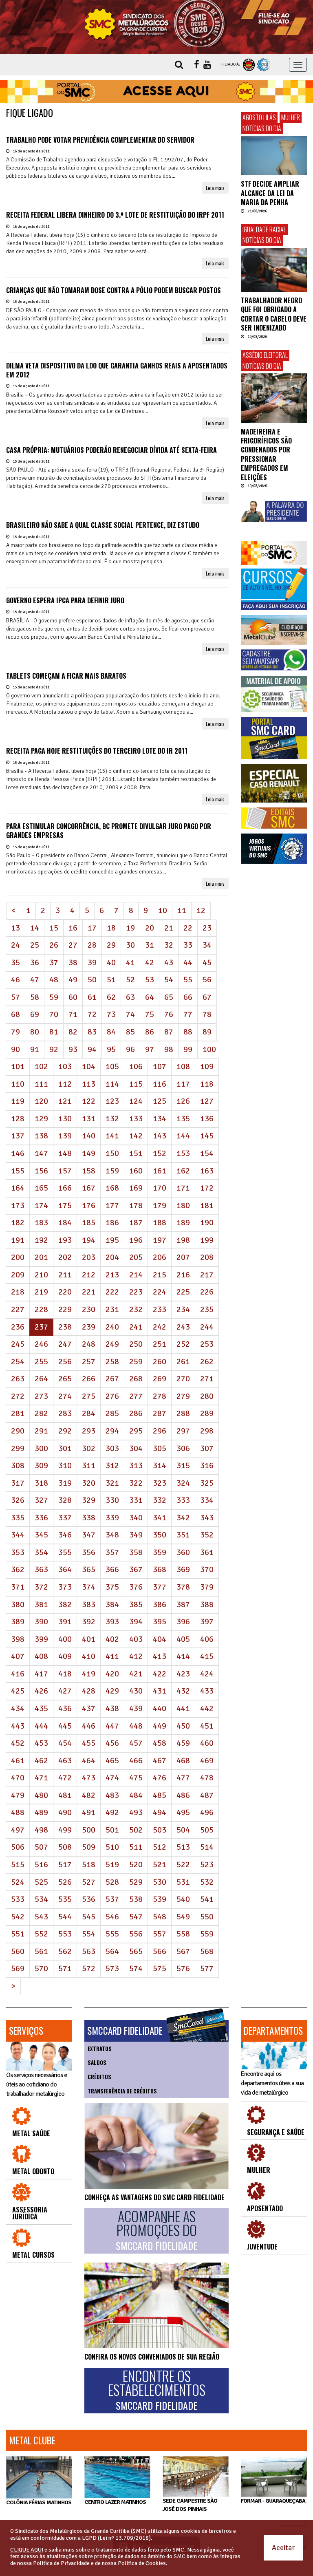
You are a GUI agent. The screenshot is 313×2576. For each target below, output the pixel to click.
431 (160, 1691)
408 (41, 1656)
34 (207, 945)
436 (65, 1708)
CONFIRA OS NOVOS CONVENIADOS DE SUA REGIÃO (152, 2357)
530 (160, 1882)
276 (112, 1396)
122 (89, 1101)
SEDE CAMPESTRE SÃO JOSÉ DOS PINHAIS (190, 2505)
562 (65, 1951)
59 (54, 997)
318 (41, 1483)
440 (160, 1708)
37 (54, 963)
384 (112, 1604)
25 (35, 945)
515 (18, 1865)
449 (160, 1726)
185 (89, 1223)
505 (207, 1830)
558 (183, 1934)
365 (89, 1569)
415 (207, 1656)
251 (160, 1344)
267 (112, 1379)
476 (160, 1778)
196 (136, 1240)
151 (136, 1153)
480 (41, 1795)
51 (111, 980)
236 (18, 1327)
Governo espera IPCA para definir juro (65, 600)
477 (183, 1778)
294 (112, 1431)
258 (112, 1362)
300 (41, 1448)
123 (112, 1101)
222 (112, 1292)
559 (207, 1934)
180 (183, 1205)
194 (89, 1240)
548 (160, 1917)
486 (183, 1795)
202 (65, 1257)
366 (112, 1569)
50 (92, 980)
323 (160, 1483)
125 (160, 1101)
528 (112, 1882)
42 (150, 963)
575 (160, 1968)
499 (65, 1830)
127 (207, 1101)
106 (136, 1066)
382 (65, 1604)
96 (130, 1049)
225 (183, 1292)
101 (18, 1066)
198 (183, 1240)
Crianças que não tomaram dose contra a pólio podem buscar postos (114, 290)
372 (41, 1587)
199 (207, 1240)
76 (169, 1014)
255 (41, 1362)
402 (112, 1639)
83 (92, 1032)
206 (160, 1257)
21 (169, 928)
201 (41, 1257)
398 (18, 1639)
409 (65, 1656)
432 (183, 1691)
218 (18, 1292)
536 (89, 1899)
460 (207, 1743)
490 (65, 1812)
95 (111, 1049)
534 (41, 1899)
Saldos (97, 2062)
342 (183, 1518)
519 (112, 1865)
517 (65, 1865)
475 (136, 1778)
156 (41, 1171)
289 (207, 1413)
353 (18, 1552)
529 (136, 1882)
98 (169, 1049)
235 (207, 1309)
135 (183, 1119)
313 (136, 1466)
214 (136, 1275)
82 (73, 1032)
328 (65, 1500)
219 (41, 1292)
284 (89, 1413)
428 (89, 1691)
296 (160, 1431)
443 (18, 1726)
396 (183, 1622)
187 (136, 1223)
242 (160, 1327)
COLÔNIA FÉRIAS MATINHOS (39, 2502)
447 (112, 1726)
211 (65, 1275)
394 (136, 1622)
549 (183, 1917)
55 (188, 980)
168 (112, 1188)
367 (136, 1569)
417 (41, 1674)
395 (160, 1622)
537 (112, 1899)
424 (207, 1674)
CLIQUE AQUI (27, 2550)
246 (41, 1344)
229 (65, 1309)
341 (160, 1518)
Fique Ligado (30, 113)
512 (160, 1847)
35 (15, 963)
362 (18, 1569)
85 (130, 1032)
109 (207, 1066)
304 (136, 1448)
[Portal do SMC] (274, 553)
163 (207, 1171)
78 (207, 1014)
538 (136, 1899)
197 (160, 1240)
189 (183, 1223)
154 (207, 1153)
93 (73, 1049)
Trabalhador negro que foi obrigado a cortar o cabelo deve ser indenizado (274, 314)
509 (89, 1847)
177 (112, 1205)
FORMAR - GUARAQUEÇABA (273, 2501)
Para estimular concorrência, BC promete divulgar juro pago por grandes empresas (109, 831)
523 (207, 1865)
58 (35, 997)
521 (160, 1865)
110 (18, 1084)
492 (112, 1812)
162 (183, 1171)
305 (160, 1448)
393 (112, 1622)
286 (136, 1413)
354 (41, 1552)
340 (136, 1518)
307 (207, 1448)
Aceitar (283, 2547)
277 (136, 1396)
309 (41, 1466)
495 (183, 1812)
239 (89, 1327)
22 (188, 928)
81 (54, 1032)
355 (65, 1552)
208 (207, 1257)
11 (182, 910)
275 (89, 1396)
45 (207, 963)
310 (65, 1466)
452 (18, 1743)
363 (41, 1569)
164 (18, 1188)
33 (188, 945)
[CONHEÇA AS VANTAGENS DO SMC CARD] (156, 2146)
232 (136, 1309)
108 (183, 1066)
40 (111, 963)
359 (160, 1552)
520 (136, 1865)
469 (207, 1761)
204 (112, 1257)
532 (207, 1882)
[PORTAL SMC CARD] (274, 738)
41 (130, 963)
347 (89, 1535)
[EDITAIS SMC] (274, 818)
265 (65, 1379)
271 (207, 1379)
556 (136, 1934)
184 (65, 1223)
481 (65, 1795)
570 (41, 1968)
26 (54, 945)
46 (15, 980)
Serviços (26, 2031)
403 (136, 1639)
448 (136, 1726)
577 (207, 1968)
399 (41, 1639)
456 (112, 1743)
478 (207, 1778)
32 (169, 945)
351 (183, 1535)
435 (41, 1708)
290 (18, 1431)
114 (112, 1084)
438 (112, 1708)
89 (207, 1032)
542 (18, 1917)
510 (112, 1847)
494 (160, 1812)
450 (183, 1726)
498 (41, 1830)
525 (41, 1882)
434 (18, 1708)
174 (41, 1205)
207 (183, 1257)
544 (65, 1917)
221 (89, 1292)
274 (65, 1396)
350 (160, 1535)
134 (160, 1119)
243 (183, 1327)
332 (160, 1500)
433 (207, 1691)
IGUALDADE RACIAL (264, 229)
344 (18, 1535)
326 (18, 1500)
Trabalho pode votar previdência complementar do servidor (100, 140)
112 (65, 1084)
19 (130, 928)
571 (65, 1968)
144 (183, 1136)
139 (65, 1136)
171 (183, 1188)
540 (183, 1899)
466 (136, 1761)
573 (112, 1968)
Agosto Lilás (259, 117)
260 (160, 1362)
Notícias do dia (262, 128)
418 (65, 1674)
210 (41, 1275)
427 (65, 1691)
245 (18, 1344)
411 (112, 1656)
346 (65, 1535)
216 (183, 1275)
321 (112, 1483)
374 (89, 1587)
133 (136, 1119)
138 (41, 1136)
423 (183, 1674)
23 (207, 928)
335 (18, 1518)
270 (183, 1379)
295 (136, 1431)
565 (136, 1951)
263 (18, 1379)
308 (18, 1466)
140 (89, 1136)
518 (89, 1865)
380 (18, 1604)
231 (112, 1309)
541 (207, 1899)
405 (183, 1639)
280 (207, 1396)
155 (18, 1171)
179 (160, 1205)
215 (160, 1275)
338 (89, 1518)
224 (160, 1292)
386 (160, 1604)
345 (41, 1535)
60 (73, 997)
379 (207, 1587)
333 (183, 1500)
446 (89, 1726)
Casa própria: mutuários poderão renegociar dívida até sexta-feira (111, 450)
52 (130, 980)
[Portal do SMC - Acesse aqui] (156, 92)
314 (160, 1466)
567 (183, 1951)
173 (18, 1205)
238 (65, 1327)
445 (65, 1726)
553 (65, 1934)
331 (136, 1500)
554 (89, 1934)
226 (207, 1292)
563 (89, 1951)
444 (41, 1726)
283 (65, 1413)
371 (18, 1587)
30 (130, 945)
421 (136, 1674)
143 (160, 1136)
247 (65, 1344)
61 (92, 997)
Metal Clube (32, 2440)
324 (183, 1483)
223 (136, 1292)
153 (183, 1153)
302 (89, 1448)
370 (207, 1569)
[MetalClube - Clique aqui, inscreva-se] (274, 630)
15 (54, 928)
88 (188, 1032)
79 (15, 1032)
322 (136, 1483)
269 (160, 1379)
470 (18, 1778)
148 (65, 1153)
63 (130, 997)
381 (41, 1604)
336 (41, 1518)
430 (136, 1691)
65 (169, 997)
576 (183, 1968)
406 (207, 1639)
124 (136, 1101)
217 (207, 1275)
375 (112, 1587)
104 (89, 1066)
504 (183, 1830)
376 (136, 1587)
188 (160, 1223)
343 (207, 1518)
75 (150, 1014)
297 (183, 1431)
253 (207, 1344)
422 (160, 1674)
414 (183, 1656)
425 (18, 1691)
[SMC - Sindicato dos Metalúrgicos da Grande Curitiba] (156, 23)
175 (65, 1205)
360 (183, 1552)
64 (150, 997)
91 (35, 1049)
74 (130, 1014)
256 (65, 1362)
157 (65, 1171)
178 (136, 1205)
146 (18, 1153)
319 (65, 1483)
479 (18, 1795)
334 (207, 1500)
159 (112, 1171)
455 (89, 1743)
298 (207, 1431)
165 (41, 1188)
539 (160, 1899)
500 (89, 1830)
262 (207, 1362)
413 (160, 1656)
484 (136, 1795)
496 (207, 1812)
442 (207, 1708)
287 (160, 1413)
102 (41, 1066)
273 (41, 1396)
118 (207, 1084)
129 (41, 1119)
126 (183, 1101)
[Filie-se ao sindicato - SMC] (274, 18)
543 (41, 1917)
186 (112, 1223)
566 (160, 1951)
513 (183, 1847)
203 (89, 1257)
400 (65, 1639)
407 (18, 1656)
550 (207, 1917)
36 (35, 963)
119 (18, 1101)
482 (89, 1795)
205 (136, 1257)
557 (160, 1934)
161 (160, 1171)
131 (89, 1119)
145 (207, 1136)
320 (89, 1483)
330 (112, 1500)
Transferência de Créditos (122, 2091)
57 (15, 997)
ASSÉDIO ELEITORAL (265, 355)
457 (136, 1743)
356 (89, 1552)
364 (65, 1569)
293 (89, 1431)
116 (160, 1084)
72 (92, 1014)
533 (18, 1899)
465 (112, 1761)
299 (18, 1448)
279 (183, 1396)
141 (112, 1136)
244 (207, 1327)
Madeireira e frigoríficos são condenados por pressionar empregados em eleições (266, 454)
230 (89, 1309)
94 (92, 1049)
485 (160, 1795)
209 (18, 1275)
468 (183, 1761)
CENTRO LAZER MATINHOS (115, 2502)
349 (136, 1535)
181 (207, 1205)
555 (112, 1934)
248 (89, 1344)
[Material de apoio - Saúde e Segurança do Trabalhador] (274, 694)
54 (169, 980)
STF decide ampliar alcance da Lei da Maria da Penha (270, 193)
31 (150, 945)
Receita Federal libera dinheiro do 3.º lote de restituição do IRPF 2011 (115, 215)
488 (18, 1812)
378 (183, 1587)
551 (18, 1934)
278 (160, 1396)
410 (89, 1656)
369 (183, 1569)
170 (160, 1188)
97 (150, 1049)
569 (18, 1968)
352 (207, 1535)
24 (15, 945)
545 (89, 1917)
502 (136, 1830)
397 (207, 1622)
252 (183, 1344)
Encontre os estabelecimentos (157, 2390)
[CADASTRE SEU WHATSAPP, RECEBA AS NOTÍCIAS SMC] (274, 660)
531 (183, 1882)
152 (160, 1153)
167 (89, 1188)
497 (18, 1830)
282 (41, 1413)
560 (18, 1951)
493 (136, 1812)
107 (160, 1066)
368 (160, 1569)
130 (65, 1119)
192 (41, 1240)
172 (207, 1188)
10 (163, 910)
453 (41, 1743)
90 (15, 1049)
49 (73, 980)
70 (54, 1014)
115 (136, 1084)
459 (183, 1743)
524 (18, 1882)
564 (112, 1951)
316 (207, 1466)
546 (112, 1917)
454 (65, 1743)
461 (18, 1761)
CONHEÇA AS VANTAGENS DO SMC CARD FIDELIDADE (154, 2197)
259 (136, 1362)
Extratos (100, 2049)
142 (136, 1136)
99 (188, 1049)
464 (89, 1761)
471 (41, 1778)
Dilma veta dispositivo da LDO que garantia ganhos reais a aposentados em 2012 (117, 370)
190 (207, 1223)
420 (112, 1674)
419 (89, 1674)
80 (35, 1032)
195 (112, 1240)
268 (136, 1379)
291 (41, 1431)
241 (136, 1327)
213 (112, 1275)
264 (41, 1379)
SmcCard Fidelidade (125, 2031)
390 (41, 1622)
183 (41, 1223)
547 (136, 1917)
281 (18, 1413)
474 (112, 1778)
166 (65, 1188)
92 (54, 1049)
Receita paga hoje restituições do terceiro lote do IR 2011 (97, 751)
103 (65, 1066)
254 (18, 1362)
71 (73, 1014)
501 (112, 1830)
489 (41, 1812)
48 (54, 980)
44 (188, 963)
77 (188, 1014)
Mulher (291, 117)
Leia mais (215, 188)
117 (183, 1084)
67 (207, 997)
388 (207, 1604)
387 (183, 1604)
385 (136, 1604)
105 (112, 1066)
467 (160, 1761)
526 (65, 1882)
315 (183, 1466)
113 (89, 1084)
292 (65, 1431)
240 (112, 1327)
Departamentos (273, 2031)
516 (41, 1865)
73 (111, 1014)
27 (73, 945)
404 (160, 1639)
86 (150, 1032)
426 (41, 1691)
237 (44, 1327)
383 (89, 1604)
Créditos (99, 2077)
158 (89, 1171)
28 (92, 945)
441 (183, 1708)
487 (207, 1795)
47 (35, 980)
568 (207, 1951)
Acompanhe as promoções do (156, 2230)
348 (112, 1535)
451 (207, 1726)
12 (201, 910)
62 (111, 997)
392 (89, 1622)
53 (150, 980)
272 (18, 1396)
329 (89, 1500)
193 (65, 1240)
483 (112, 1795)
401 (89, 1639)
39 (92, 963)
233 (160, 1309)
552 (41, 1934)
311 (89, 1466)
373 (65, 1587)
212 (89, 1275)
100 (209, 1049)
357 (112, 1552)
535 (65, 1899)
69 (35, 1014)
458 (160, 1743)
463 (65, 1761)
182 (18, 1223)
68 (15, 1014)
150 (112, 1153)
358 (136, 1552)
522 (183, 1865)
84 (111, 1032)
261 (183, 1362)
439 (136, 1708)
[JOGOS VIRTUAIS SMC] (274, 849)
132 (112, 1119)
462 (41, 1761)
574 (136, 1968)
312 (112, 1466)
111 (41, 1084)
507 (41, 1847)
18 (111, 928)
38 (73, 963)
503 (160, 1830)
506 (18, 1847)
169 (136, 1188)
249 (112, 1344)
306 (183, 1448)
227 (18, 1309)
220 (65, 1292)
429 (112, 1691)
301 (65, 1448)
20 (150, 928)
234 (183, 1309)
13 (15, 928)
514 (207, 1847)
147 (41, 1153)
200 (18, 1257)
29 (111, 945)
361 (207, 1552)
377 (160, 1587)
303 (112, 1448)
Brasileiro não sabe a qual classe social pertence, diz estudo (103, 525)
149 (89, 1153)
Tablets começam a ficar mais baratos (66, 676)
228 (41, 1309)
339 (112, 1518)
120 (41, 1101)
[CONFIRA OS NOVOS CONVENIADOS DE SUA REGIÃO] (156, 2305)
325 (207, 1483)
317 (18, 1483)
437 (89, 1708)
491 (89, 1812)
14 (35, 928)
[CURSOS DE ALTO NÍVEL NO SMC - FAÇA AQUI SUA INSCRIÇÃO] (274, 589)
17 (92, 928)
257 (89, 1362)
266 (89, 1379)
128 (18, 1119)
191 (18, 1240)
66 (188, 997)
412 (136, 1656)
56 (207, 980)
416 (18, 1674)
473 (89, 1778)
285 (112, 1413)
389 (18, 1622)
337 (65, 1518)
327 (41, 1500)
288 (183, 1413)
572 (89, 1968)
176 (89, 1205)
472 (65, 1778)
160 (136, 1171)
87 (169, 1032)
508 (65, 1847)
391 (65, 1622)
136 (207, 1119)
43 (169, 963)
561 (41, 1951)
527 (89, 1882)
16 (73, 928)
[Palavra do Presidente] (274, 511)
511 (136, 1847)
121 (65, 1101)
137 (18, 1136)
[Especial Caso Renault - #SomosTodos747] (274, 783)
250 (136, 1344)
